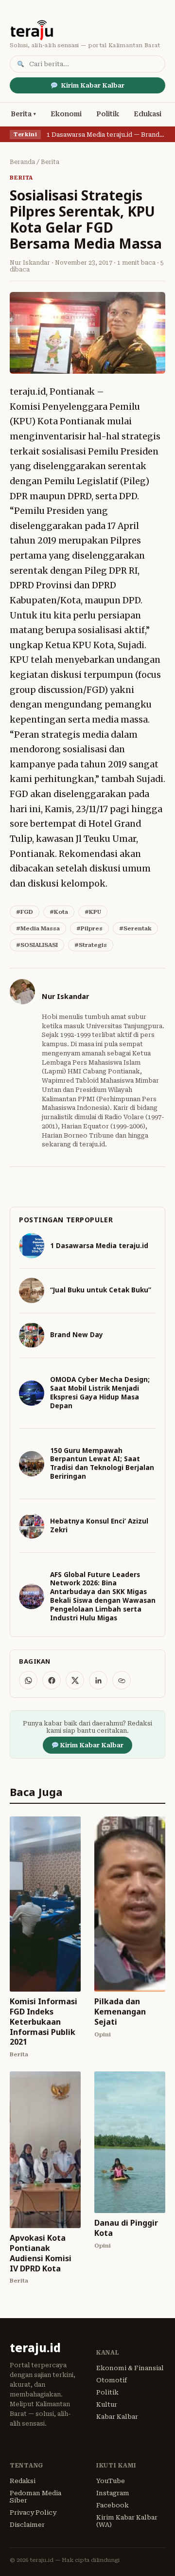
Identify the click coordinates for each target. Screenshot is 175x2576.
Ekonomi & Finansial (130, 2368)
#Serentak (135, 928)
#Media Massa (38, 928)
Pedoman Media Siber (35, 2497)
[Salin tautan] (122, 1680)
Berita (21, 114)
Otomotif (112, 2380)
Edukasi (148, 114)
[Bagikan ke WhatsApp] (28, 1680)
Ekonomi (66, 114)
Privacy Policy (33, 2513)
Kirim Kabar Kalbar (93, 85)
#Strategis (91, 945)
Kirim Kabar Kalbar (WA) (127, 2521)
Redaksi (23, 2481)
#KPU (93, 912)
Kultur (107, 2404)
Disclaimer (27, 2525)
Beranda (22, 162)
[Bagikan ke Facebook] (52, 1680)
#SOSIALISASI (37, 945)
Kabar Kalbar (117, 2417)
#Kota (59, 912)
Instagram (113, 2493)
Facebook (113, 2505)
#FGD (25, 912)
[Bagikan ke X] (75, 1680)
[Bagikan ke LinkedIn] (98, 1680)
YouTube (111, 2481)
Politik (108, 114)
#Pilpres (89, 928)
